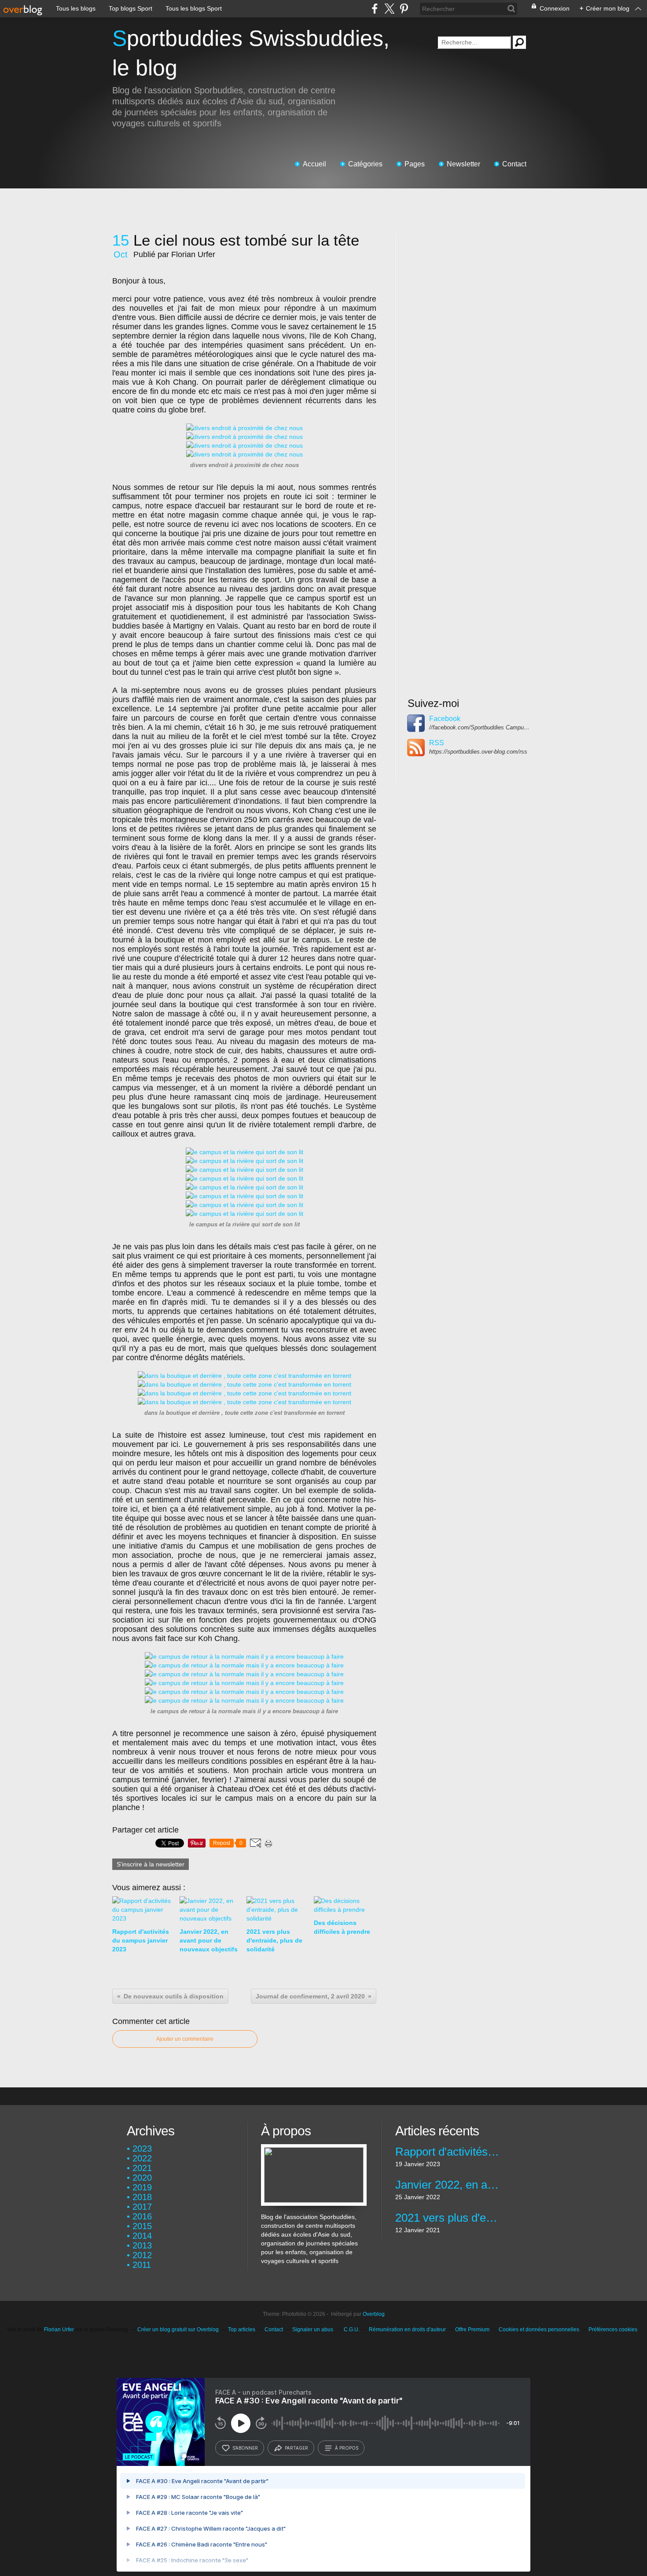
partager (296, 2448)
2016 (142, 2216)
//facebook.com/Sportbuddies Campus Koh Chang (480, 727)
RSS (437, 743)
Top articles (242, 2329)
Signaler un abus (313, 2329)
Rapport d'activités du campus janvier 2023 (448, 2152)
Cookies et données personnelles (539, 2329)
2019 (142, 2187)
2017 (142, 2207)
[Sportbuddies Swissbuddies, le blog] (314, 2149)
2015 (142, 2226)
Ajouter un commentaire (185, 2039)
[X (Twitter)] (389, 9)
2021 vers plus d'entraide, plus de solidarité (448, 2218)
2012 (142, 2255)
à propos (347, 2448)
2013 (142, 2245)
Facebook (445, 719)
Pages (415, 164)
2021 (142, 2168)
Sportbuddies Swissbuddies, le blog (251, 53)
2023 (142, 2149)
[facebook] (375, 9)
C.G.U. (352, 2329)
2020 (142, 2178)
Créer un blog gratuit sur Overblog (178, 2329)
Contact (514, 164)
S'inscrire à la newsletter (151, 1864)
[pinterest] (404, 9)
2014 (142, 2236)
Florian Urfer (59, 2329)
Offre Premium (472, 2329)
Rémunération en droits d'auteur (407, 2329)
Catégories (365, 164)
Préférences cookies (613, 2329)
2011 (142, 2265)
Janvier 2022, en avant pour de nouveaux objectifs (448, 2185)
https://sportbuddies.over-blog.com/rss (478, 752)
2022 (142, 2158)
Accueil (314, 164)
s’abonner (245, 2448)
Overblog (374, 2314)
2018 (142, 2197)
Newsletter (463, 164)
